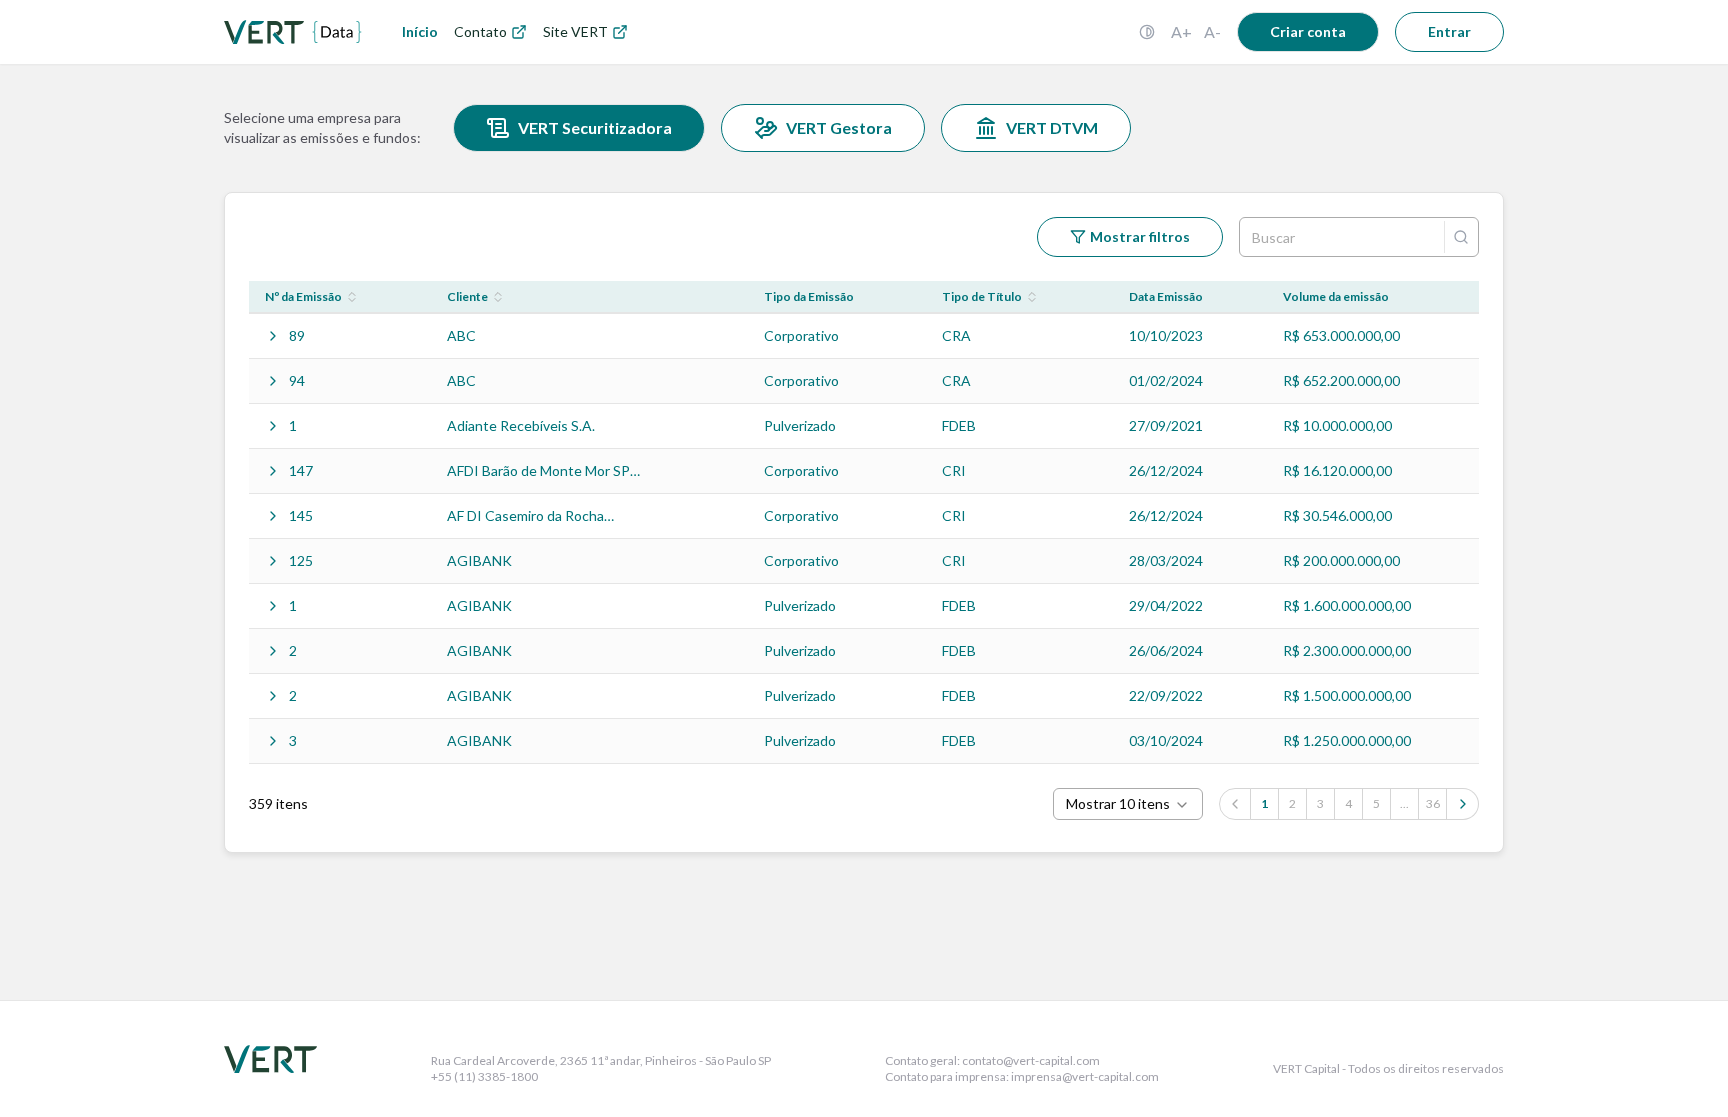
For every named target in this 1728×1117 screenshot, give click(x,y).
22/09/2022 (1166, 695)
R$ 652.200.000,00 (1341, 380)
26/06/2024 (1166, 650)
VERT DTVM (1052, 127)
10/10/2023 (1166, 335)
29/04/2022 (1166, 605)
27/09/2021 (1166, 425)
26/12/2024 (1166, 470)
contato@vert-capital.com (1031, 1060)
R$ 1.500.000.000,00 (1347, 695)
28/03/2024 (1166, 560)
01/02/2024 (1166, 380)
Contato (480, 31)
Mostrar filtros (1140, 236)
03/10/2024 (1166, 740)
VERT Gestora (839, 127)
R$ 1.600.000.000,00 (1347, 605)
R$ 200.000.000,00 (1341, 560)
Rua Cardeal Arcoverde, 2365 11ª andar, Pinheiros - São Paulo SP (601, 1060)
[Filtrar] (1461, 237)
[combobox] (1128, 804)
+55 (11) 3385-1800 (484, 1076)
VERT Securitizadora (595, 127)
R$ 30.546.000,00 (1337, 515)
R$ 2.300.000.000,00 (1347, 650)
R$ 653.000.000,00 (1341, 335)
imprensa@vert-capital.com (1085, 1076)
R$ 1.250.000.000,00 (1347, 740)
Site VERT (575, 31)
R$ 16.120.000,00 (1337, 470)
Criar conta (1308, 31)
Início (420, 31)
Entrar (1449, 31)
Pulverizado (800, 425)
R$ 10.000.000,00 (1337, 425)
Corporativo (801, 335)
